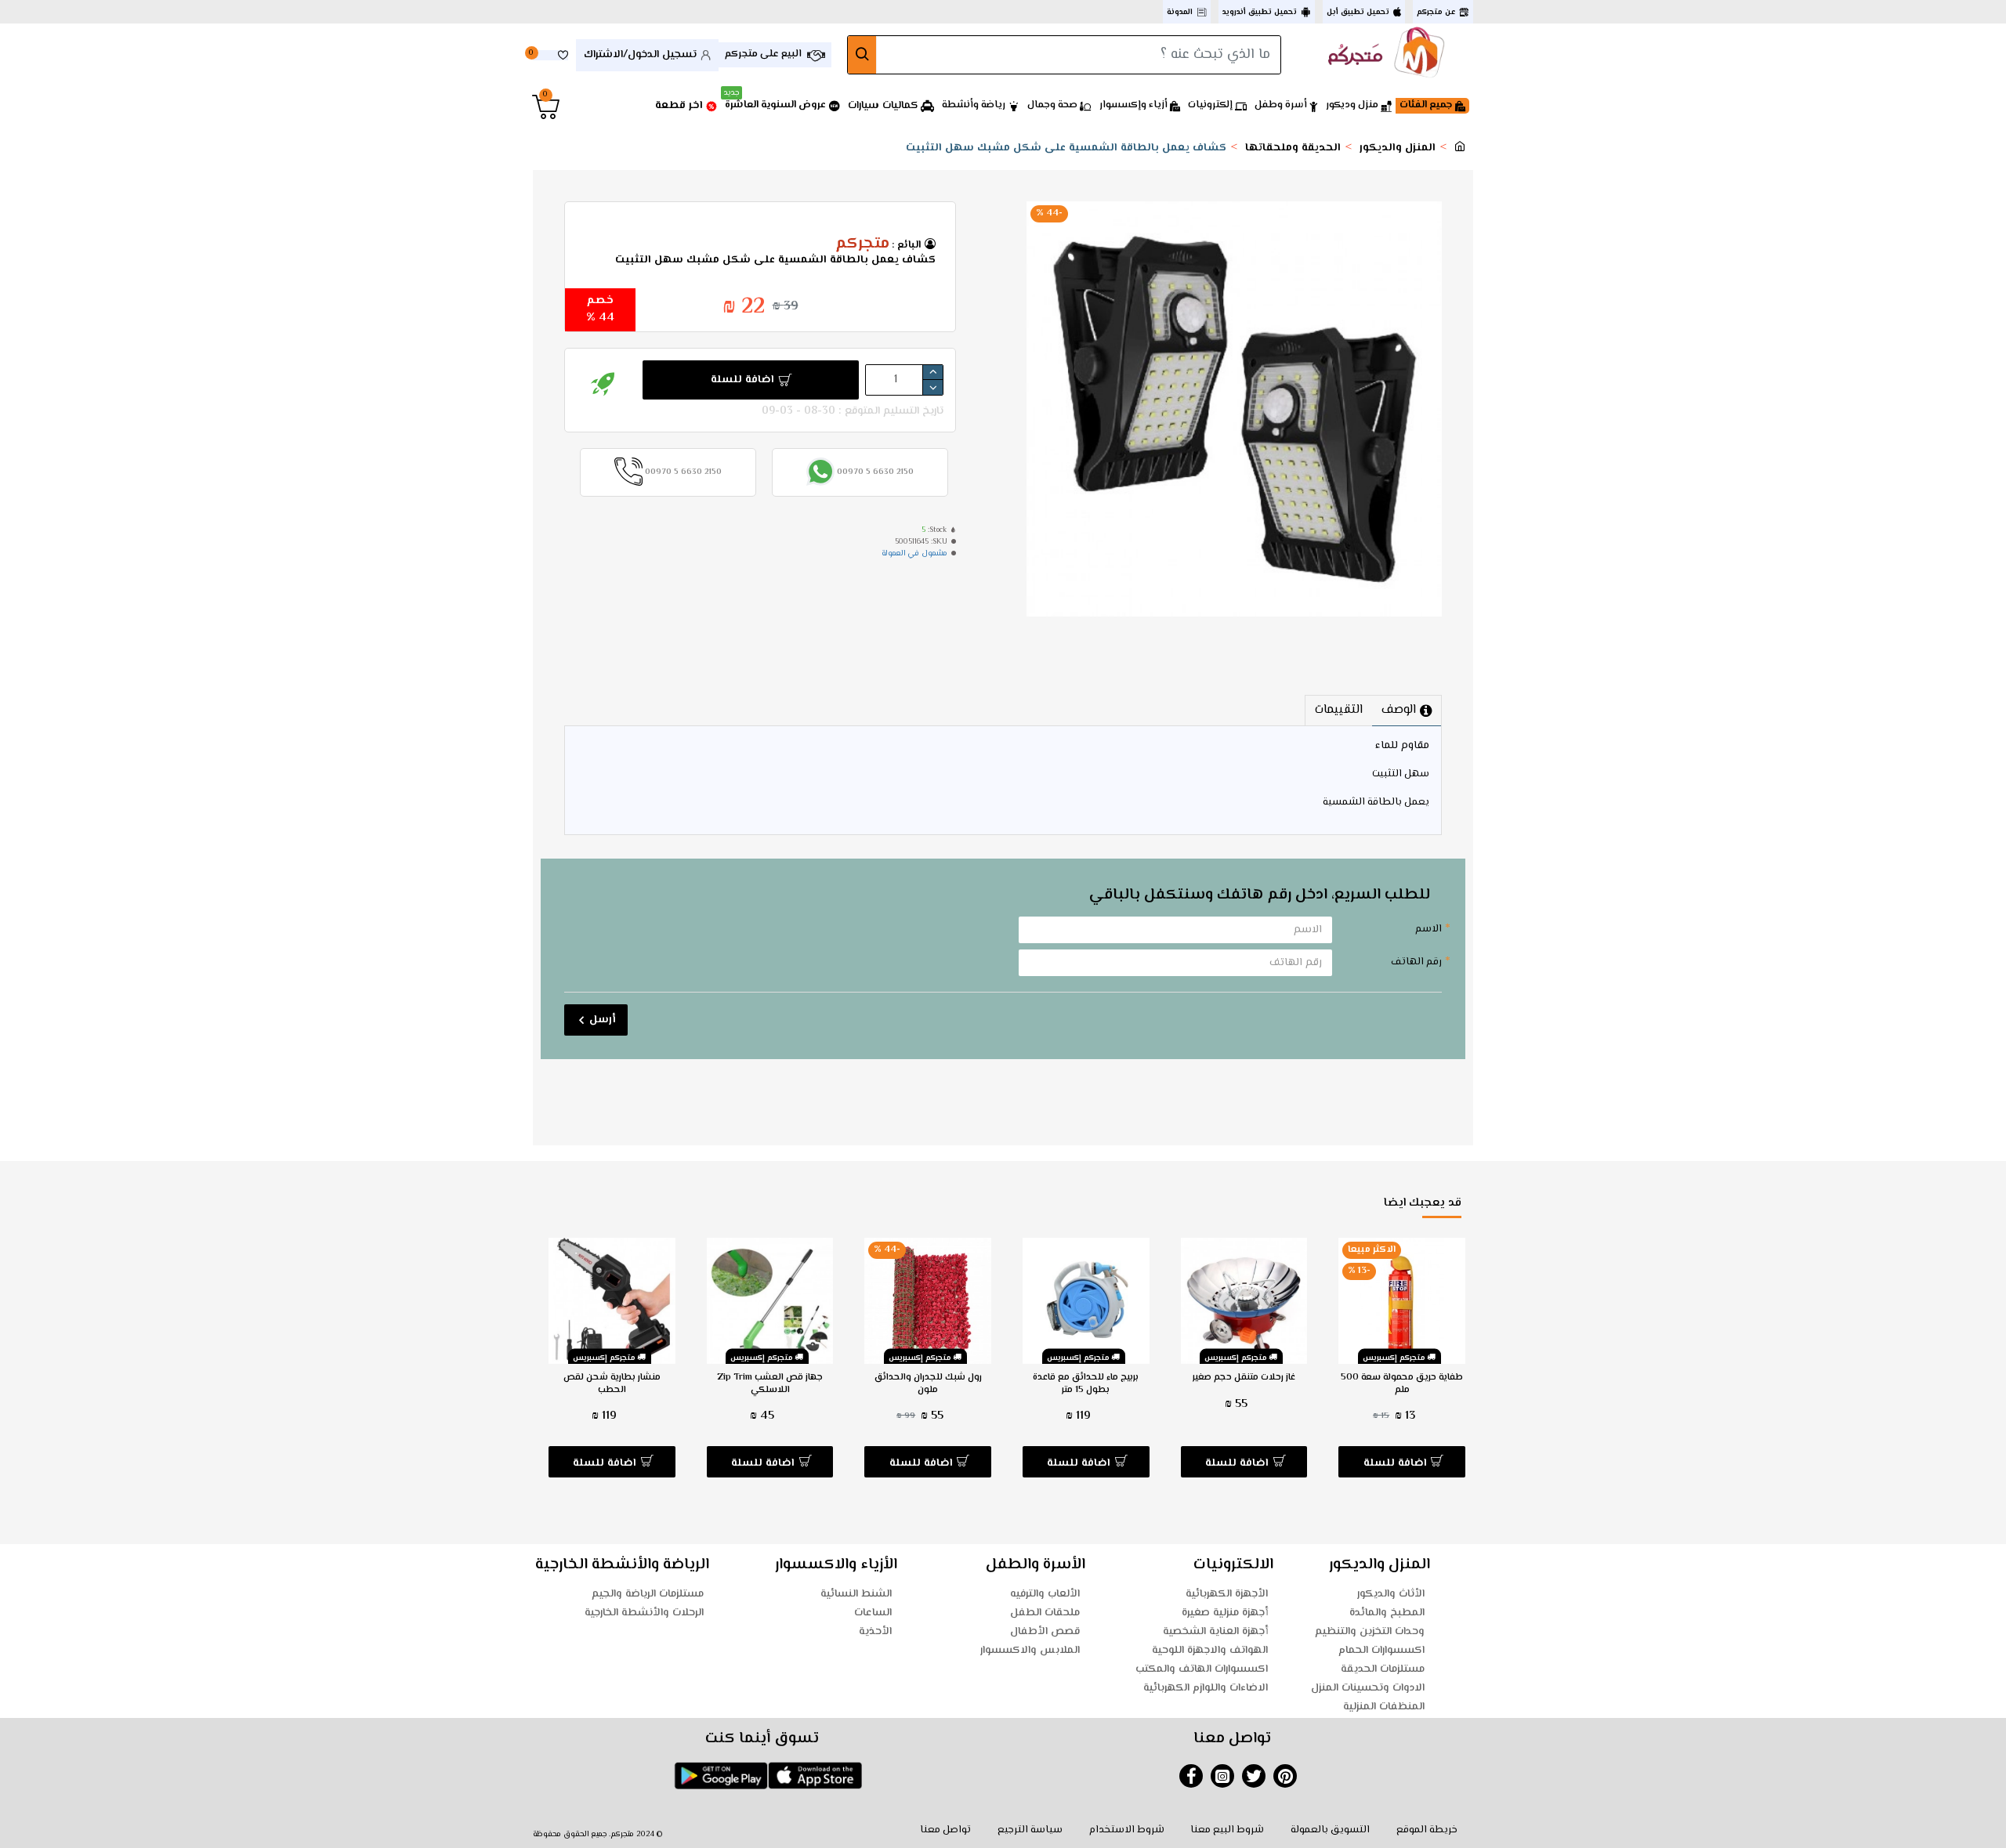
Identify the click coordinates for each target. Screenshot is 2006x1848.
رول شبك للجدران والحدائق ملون (928, 1384)
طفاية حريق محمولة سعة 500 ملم (1402, 1384)
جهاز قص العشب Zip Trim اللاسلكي (770, 1384)
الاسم (1428, 929)
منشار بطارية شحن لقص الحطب (612, 1384)
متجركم (862, 244)
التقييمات (1339, 710)
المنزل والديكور (1398, 148)
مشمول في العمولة (914, 553)
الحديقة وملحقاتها (1293, 148)
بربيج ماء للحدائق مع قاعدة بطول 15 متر (1086, 1384)
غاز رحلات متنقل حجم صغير (1244, 1378)
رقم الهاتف (1416, 962)
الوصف (1399, 710)
